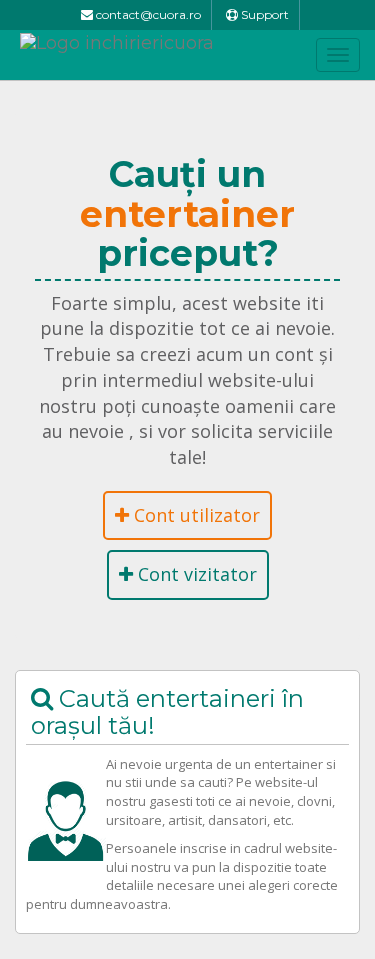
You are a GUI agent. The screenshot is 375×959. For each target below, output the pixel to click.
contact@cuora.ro (147, 14)
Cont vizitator (195, 574)
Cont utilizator (194, 515)
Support (263, 14)
